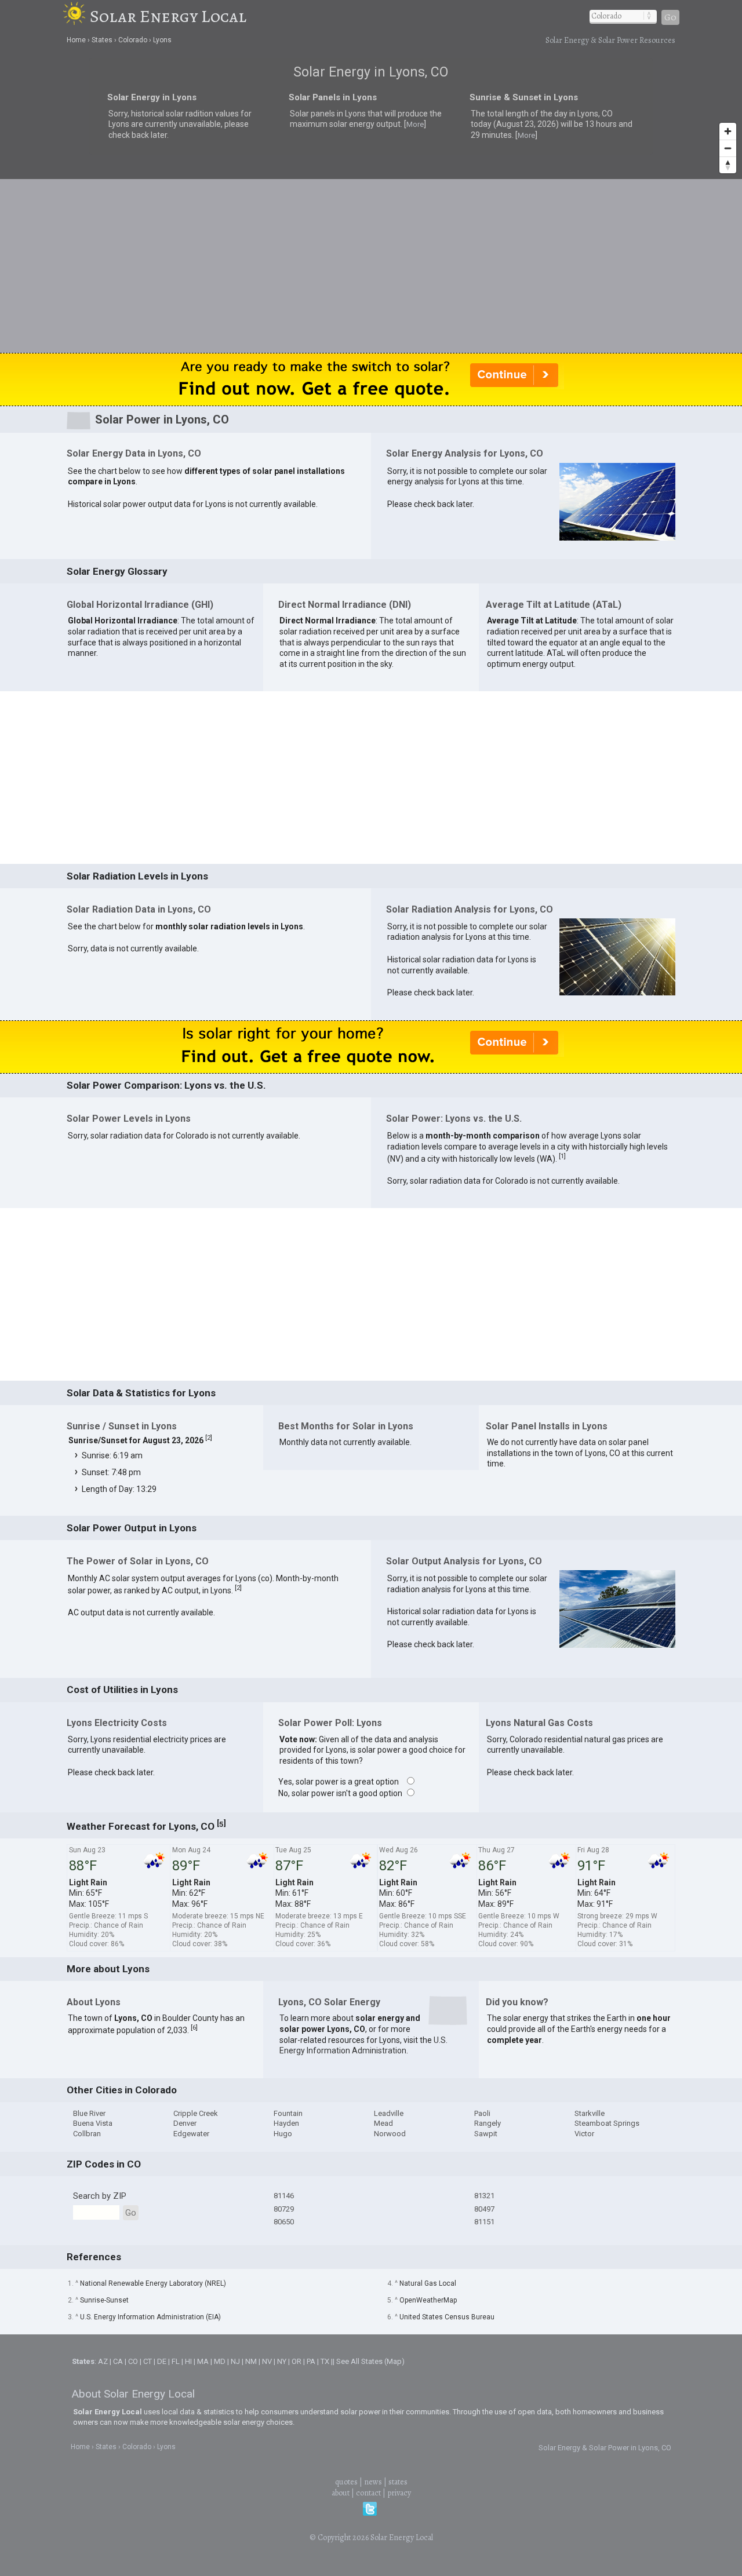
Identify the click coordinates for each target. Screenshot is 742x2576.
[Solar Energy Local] (76, 16)
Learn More (248, 1291)
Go (670, 17)
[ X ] (551, 1196)
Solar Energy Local (168, 16)
